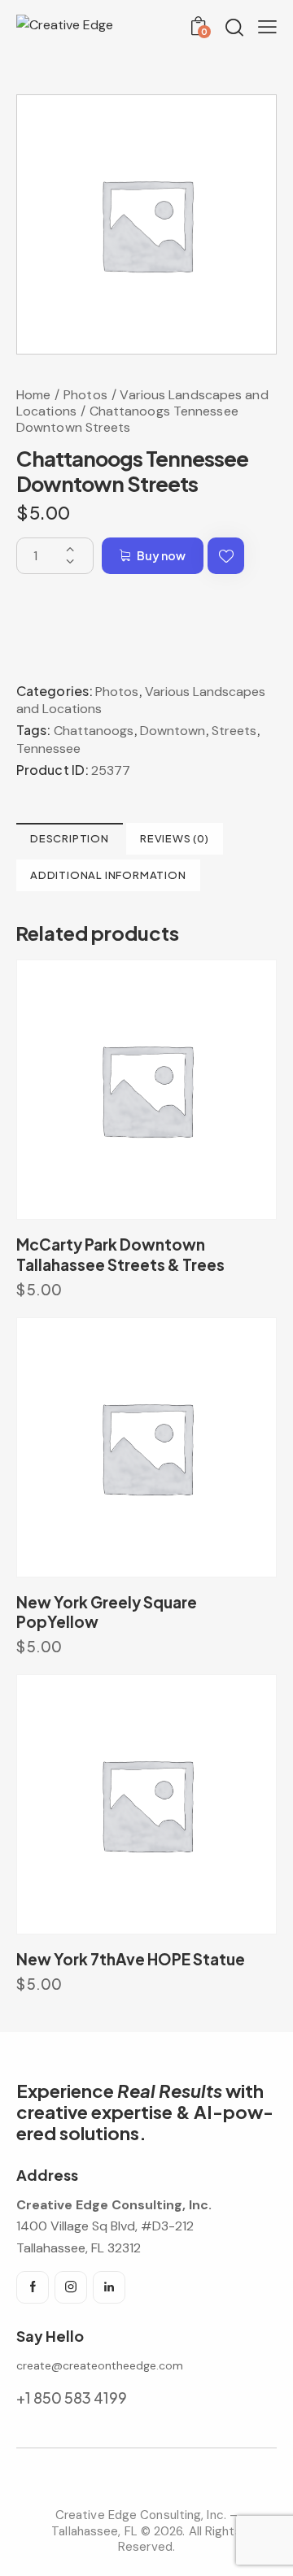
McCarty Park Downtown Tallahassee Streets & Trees (120, 1254)
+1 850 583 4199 (72, 2398)
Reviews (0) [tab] (175, 838)
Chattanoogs (94, 731)
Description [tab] (70, 838)
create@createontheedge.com (100, 2365)
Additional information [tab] (108, 875)
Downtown (173, 731)
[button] (226, 556)
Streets (234, 731)
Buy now (161, 555)
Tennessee (48, 748)
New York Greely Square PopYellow (107, 1612)
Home (33, 395)
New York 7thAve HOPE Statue (131, 1959)
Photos (85, 395)
